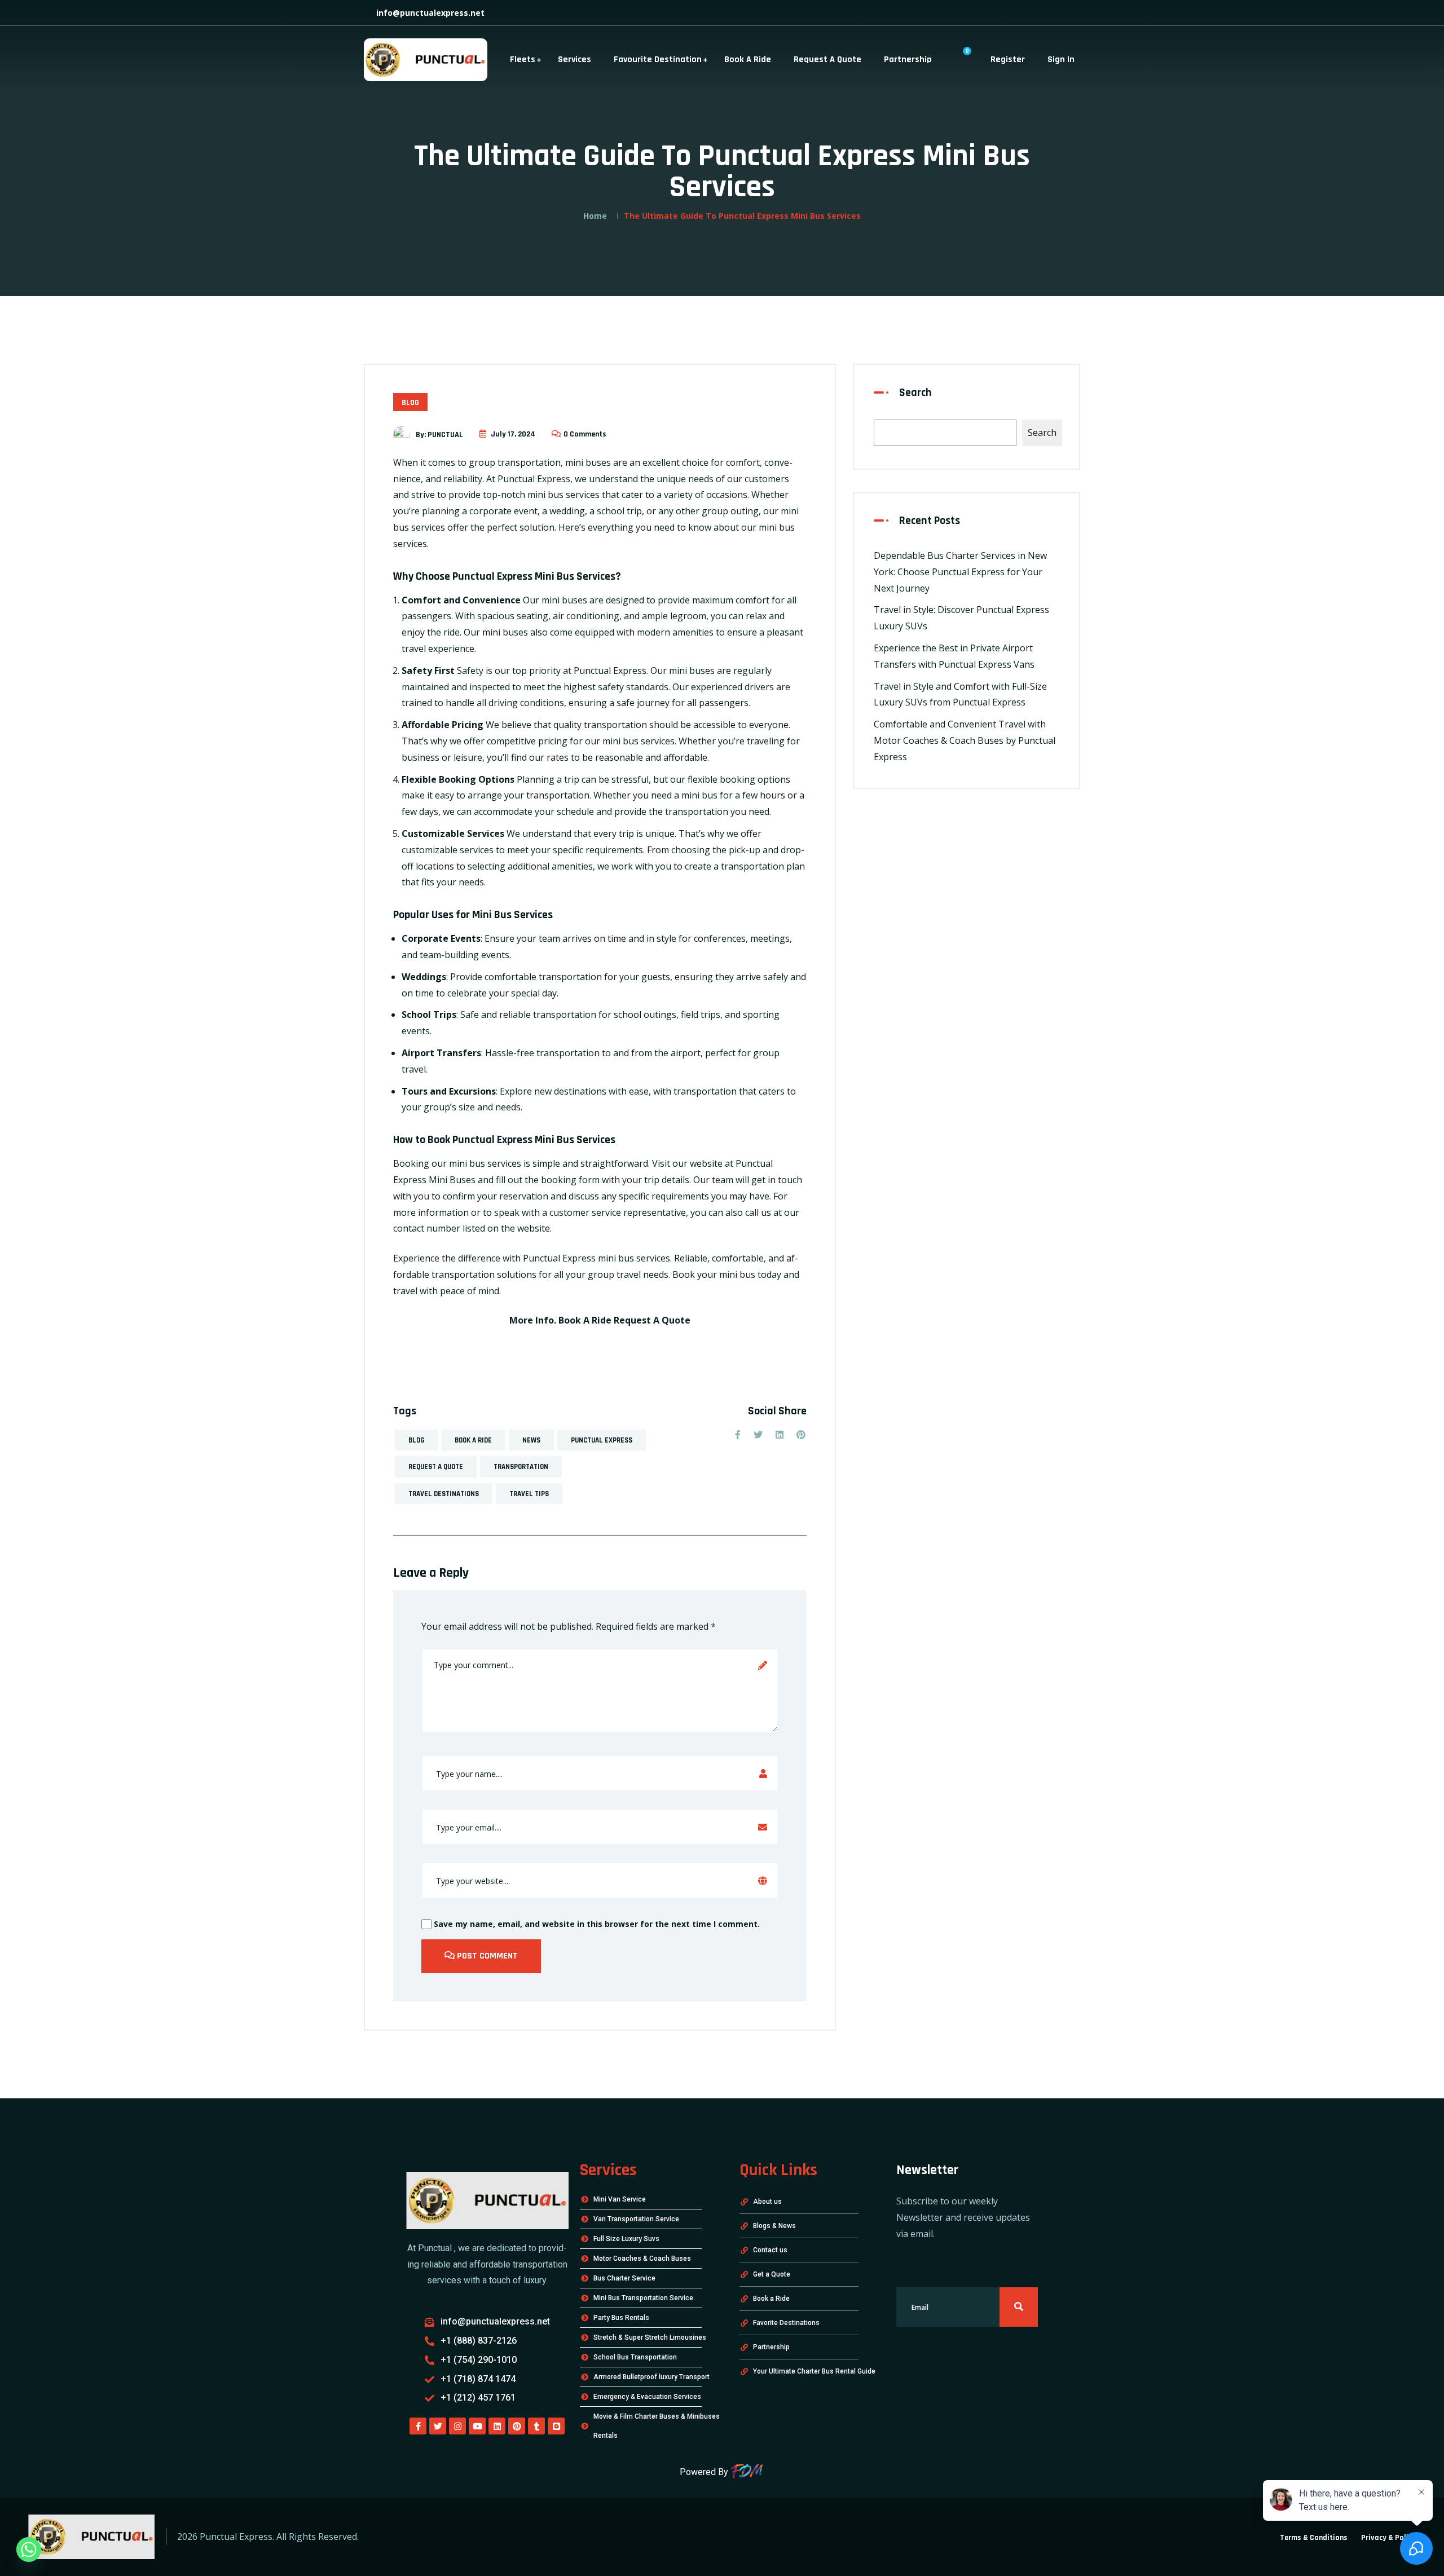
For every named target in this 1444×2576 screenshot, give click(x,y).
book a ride (473, 1440)
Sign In (1061, 59)
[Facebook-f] (418, 2426)
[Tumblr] (536, 2426)
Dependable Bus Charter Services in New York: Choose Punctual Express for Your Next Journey (960, 572)
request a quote (436, 1467)
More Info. (533, 1320)
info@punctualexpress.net (429, 13)
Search (915, 392)
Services (574, 59)
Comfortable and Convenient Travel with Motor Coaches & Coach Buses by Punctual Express (965, 740)
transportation (521, 1467)
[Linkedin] (497, 2426)
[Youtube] (477, 2426)
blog (416, 1440)
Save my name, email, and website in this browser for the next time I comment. (596, 1924)
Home (595, 216)
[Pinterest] (517, 2426)
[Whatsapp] (29, 2549)
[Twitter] (438, 2426)
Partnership (908, 59)
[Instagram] (457, 2426)
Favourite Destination (658, 59)
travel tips (529, 1494)
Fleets (523, 59)
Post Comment (486, 1956)
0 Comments (585, 434)
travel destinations (444, 1494)
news (531, 1440)
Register (1008, 59)
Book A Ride (748, 59)
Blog (410, 403)
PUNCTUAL (445, 434)
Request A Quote (827, 59)
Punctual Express (602, 1440)
